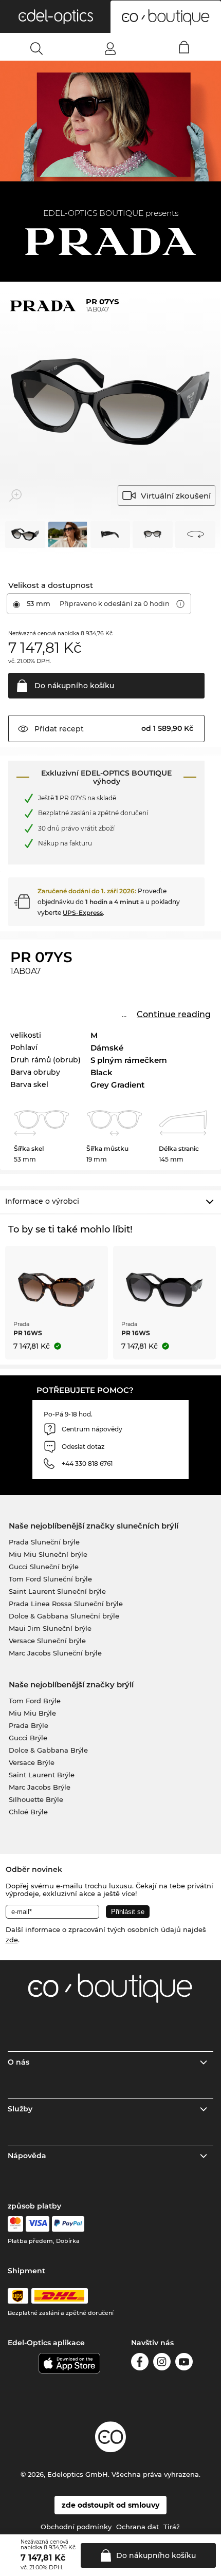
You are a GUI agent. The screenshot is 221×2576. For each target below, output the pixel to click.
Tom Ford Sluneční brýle (50, 1579)
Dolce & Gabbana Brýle (48, 1750)
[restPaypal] (68, 2224)
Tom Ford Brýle (35, 1701)
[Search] (37, 48)
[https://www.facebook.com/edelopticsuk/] (140, 2363)
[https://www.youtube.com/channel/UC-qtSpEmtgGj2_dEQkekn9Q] (184, 2363)
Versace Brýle (32, 1762)
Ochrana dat (137, 2527)
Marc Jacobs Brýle (40, 1787)
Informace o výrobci (42, 1201)
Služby (20, 2109)
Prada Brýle (29, 1725)
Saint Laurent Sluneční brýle (57, 1591)
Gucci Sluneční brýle (44, 1567)
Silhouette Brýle (36, 1799)
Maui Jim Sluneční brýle (50, 1628)
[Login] (110, 48)
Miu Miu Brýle (32, 1713)
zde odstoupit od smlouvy (110, 2505)
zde (12, 1940)
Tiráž (172, 2527)
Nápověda (27, 2156)
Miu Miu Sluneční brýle (48, 1554)
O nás (19, 2062)
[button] (55, 16)
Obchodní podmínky (76, 2527)
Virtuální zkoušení (176, 496)
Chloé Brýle (28, 1812)
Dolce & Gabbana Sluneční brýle (64, 1616)
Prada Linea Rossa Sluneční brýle (66, 1604)
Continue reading (174, 1014)
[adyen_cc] (15, 2224)
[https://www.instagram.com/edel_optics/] (162, 2363)
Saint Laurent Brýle (42, 1775)
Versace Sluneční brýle (47, 1641)
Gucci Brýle (28, 1738)
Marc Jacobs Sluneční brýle (55, 1653)
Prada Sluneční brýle (44, 1542)
